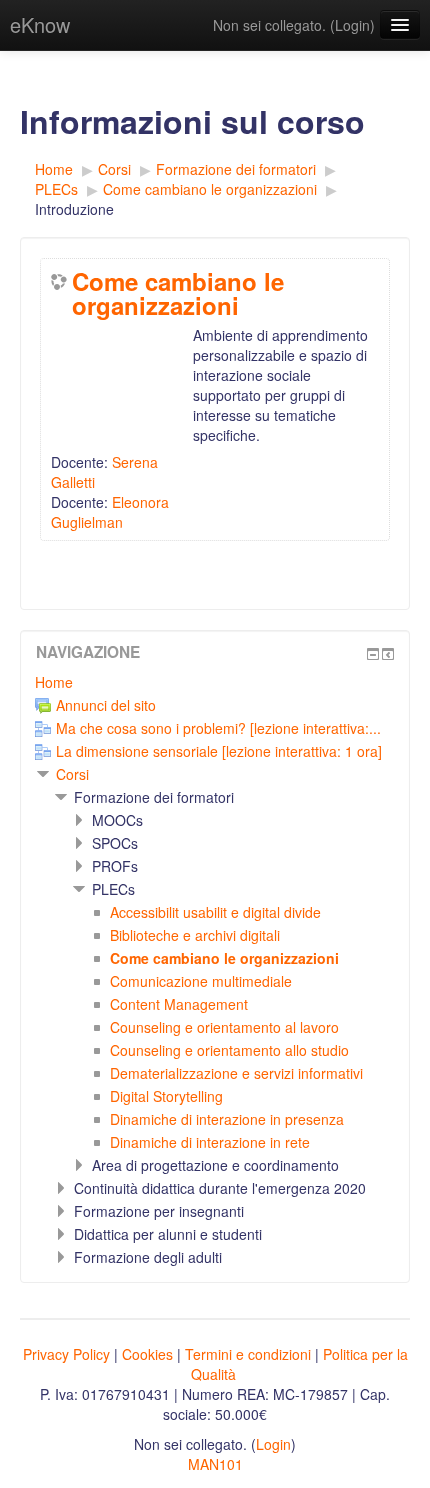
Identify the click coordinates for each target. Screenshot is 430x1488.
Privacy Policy (66, 1354)
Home (54, 682)
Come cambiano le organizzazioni (178, 293)
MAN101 (215, 1464)
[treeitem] (215, 682)
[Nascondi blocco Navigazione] (373, 654)
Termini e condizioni (248, 1354)
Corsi (72, 774)
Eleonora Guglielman (110, 512)
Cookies (147, 1354)
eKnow (40, 24)
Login (352, 25)
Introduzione (74, 209)
